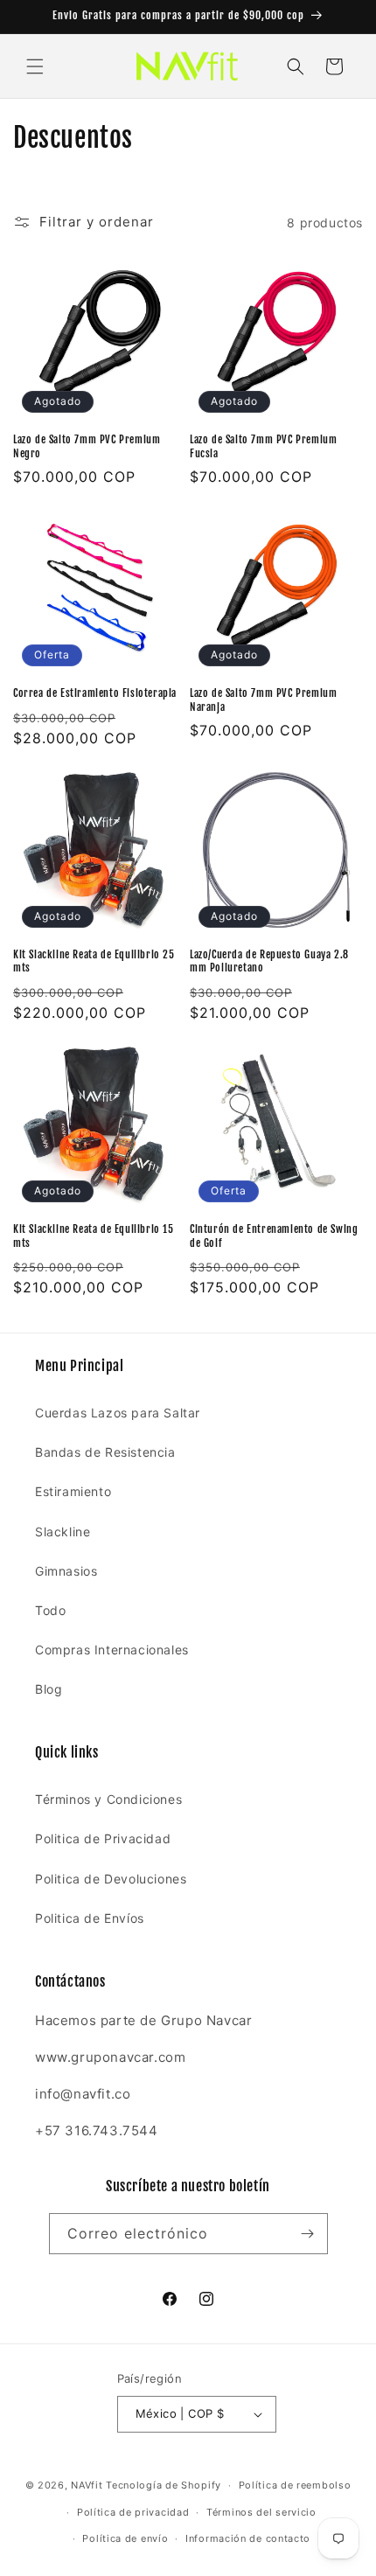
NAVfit (87, 2485)
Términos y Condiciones (108, 1799)
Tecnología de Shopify (164, 2485)
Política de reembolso (295, 2485)
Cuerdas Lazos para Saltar (118, 1413)
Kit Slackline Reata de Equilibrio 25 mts (94, 961)
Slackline (63, 1532)
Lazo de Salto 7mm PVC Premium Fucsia (263, 446)
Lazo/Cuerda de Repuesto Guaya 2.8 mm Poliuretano (269, 961)
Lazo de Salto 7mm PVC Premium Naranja (263, 700)
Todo (50, 1610)
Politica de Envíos (90, 1918)
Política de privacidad (133, 2512)
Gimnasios (66, 1571)
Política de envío (125, 2538)
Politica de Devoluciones (111, 1879)
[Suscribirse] (308, 2234)
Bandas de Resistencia (105, 1452)
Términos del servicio (261, 2512)
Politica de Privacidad (103, 1838)
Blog (49, 1689)
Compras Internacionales (112, 1650)
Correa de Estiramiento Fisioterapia (95, 693)
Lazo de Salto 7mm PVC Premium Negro (87, 446)
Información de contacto (248, 2538)
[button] (35, 66)
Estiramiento (73, 1491)
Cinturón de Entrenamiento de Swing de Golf (274, 1236)
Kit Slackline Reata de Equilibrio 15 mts (94, 1236)
